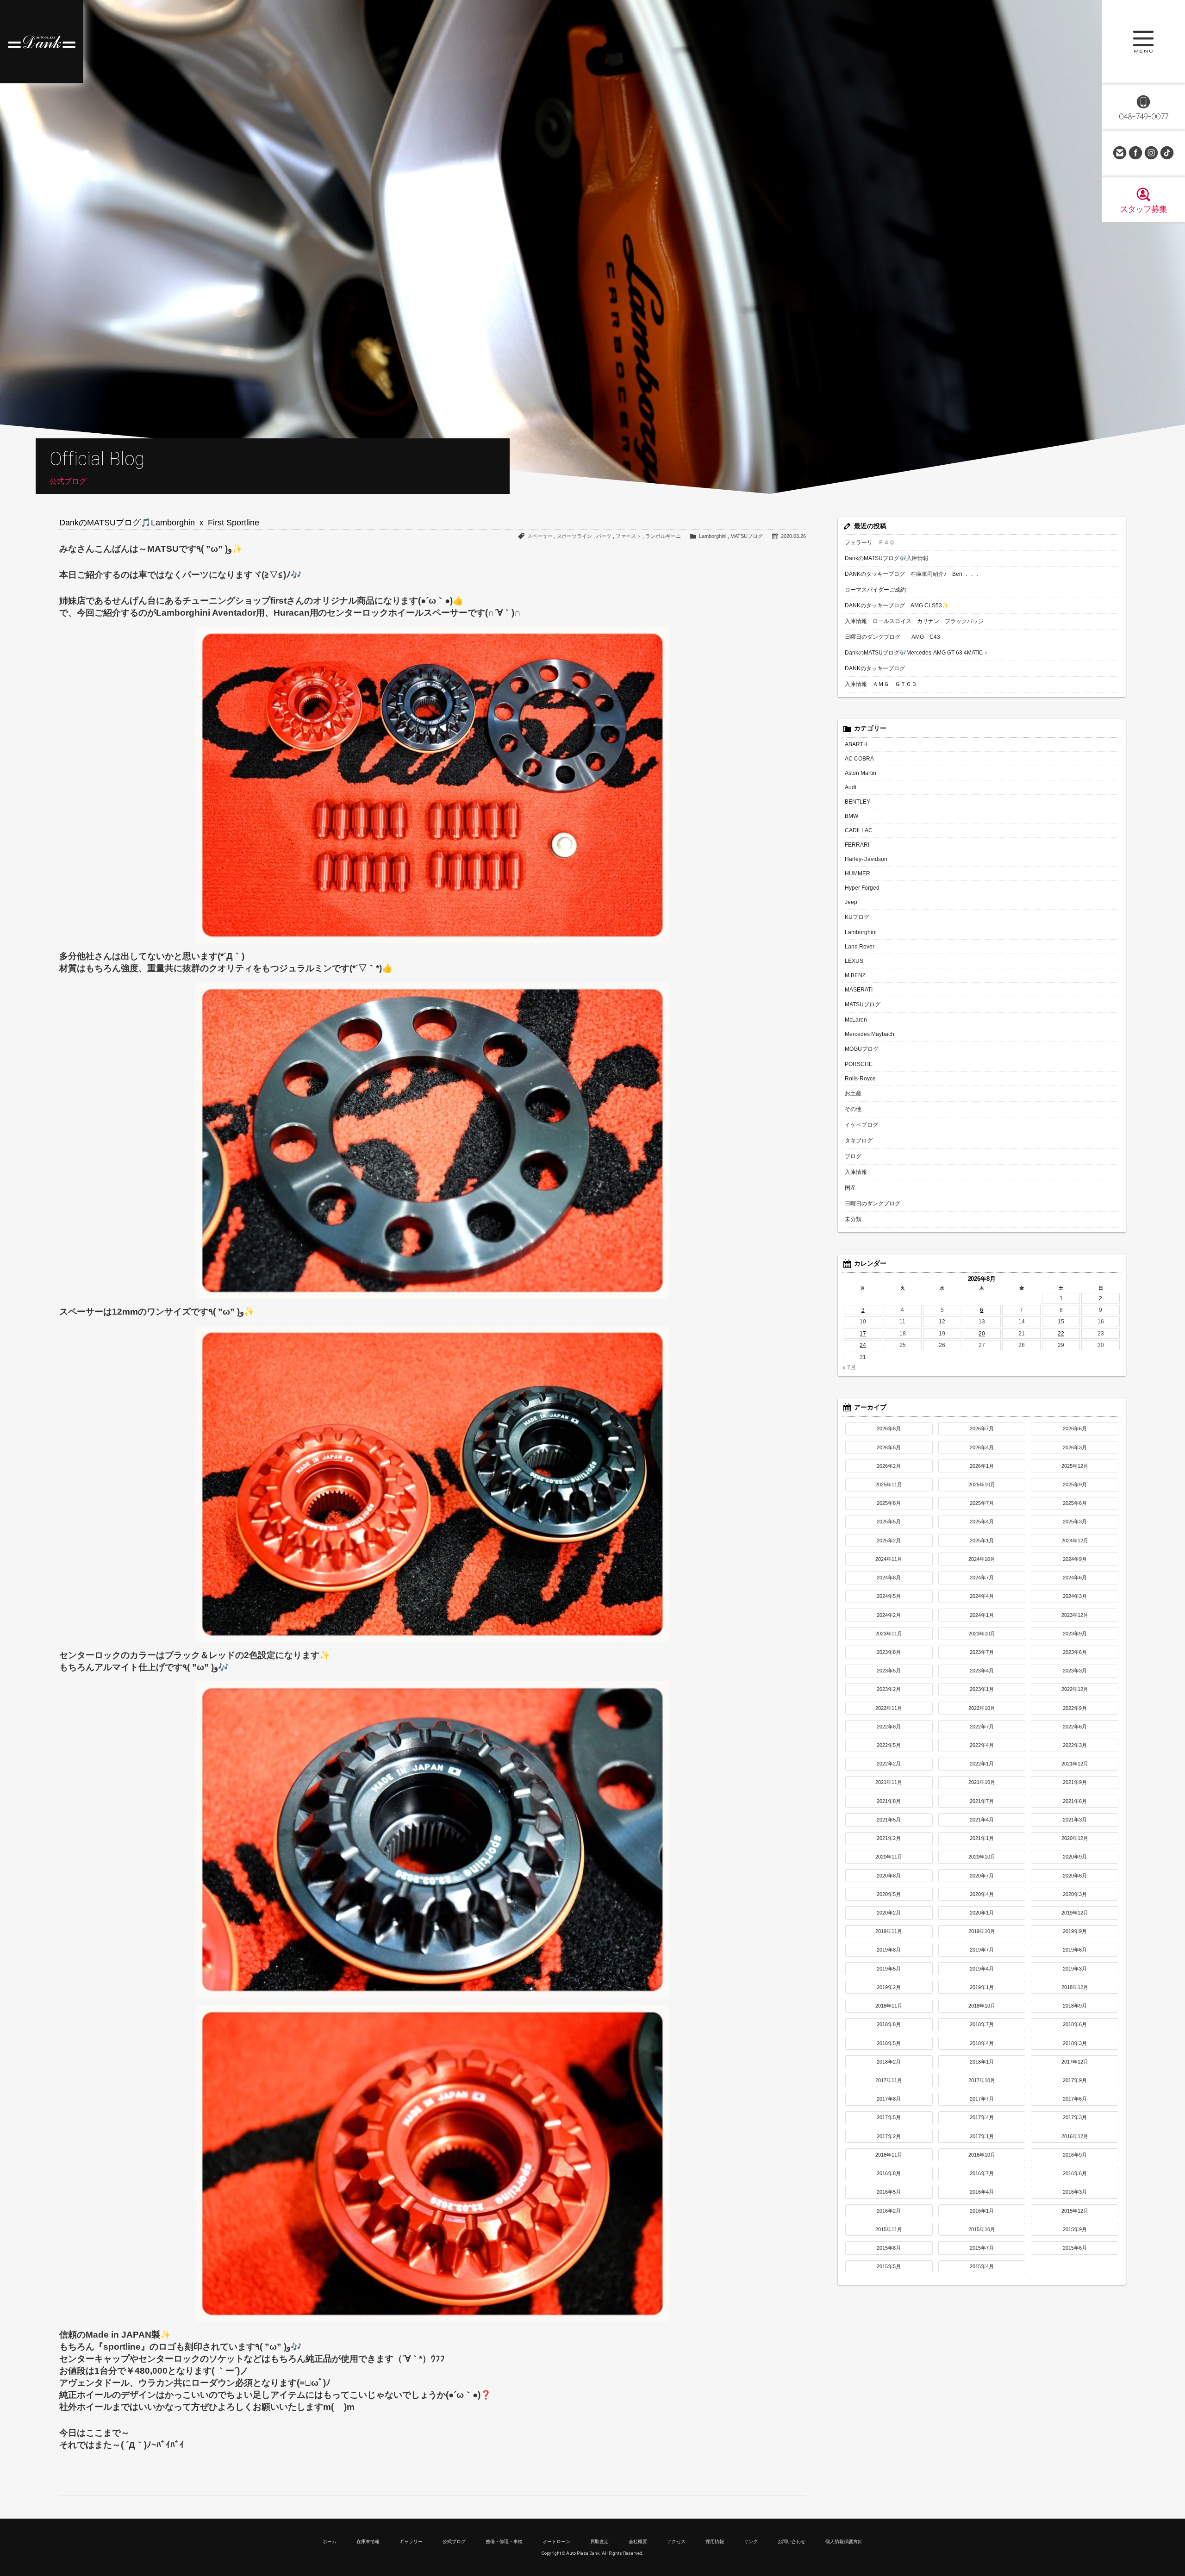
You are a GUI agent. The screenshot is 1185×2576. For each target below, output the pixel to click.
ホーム (330, 2542)
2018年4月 (982, 2043)
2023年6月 (1075, 1652)
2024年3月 (1075, 1596)
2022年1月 (982, 1764)
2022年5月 (889, 1745)
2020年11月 (889, 1857)
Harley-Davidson (866, 859)
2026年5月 (889, 1447)
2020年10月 (982, 1857)
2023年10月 (982, 1634)
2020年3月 (1075, 1894)
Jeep (851, 902)
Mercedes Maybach (870, 1034)
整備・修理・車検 (504, 2542)
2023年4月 (982, 1671)
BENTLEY (858, 802)
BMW (851, 816)
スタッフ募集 (1143, 209)
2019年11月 (889, 1931)
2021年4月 (982, 1820)
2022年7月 (982, 1727)
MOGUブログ (862, 1049)
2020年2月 (889, 1913)
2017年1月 (982, 2136)
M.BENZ (855, 975)
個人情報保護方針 (844, 2542)
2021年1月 (982, 1838)
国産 (850, 1188)
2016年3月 (1075, 2192)
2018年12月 (1075, 1987)
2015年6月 (1075, 2248)
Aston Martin (861, 773)
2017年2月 (889, 2136)
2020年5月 (889, 1894)
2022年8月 (889, 1727)
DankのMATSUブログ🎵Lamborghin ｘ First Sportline (159, 523)
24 (863, 1345)
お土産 (853, 1093)
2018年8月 (889, 2024)
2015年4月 (982, 2266)
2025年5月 (889, 1522)
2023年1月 (982, 1689)
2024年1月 (982, 1615)
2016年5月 (889, 2192)
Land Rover (860, 947)
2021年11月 (889, 1782)
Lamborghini (713, 536)
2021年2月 (889, 1838)
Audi (851, 787)
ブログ (853, 1156)
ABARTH (856, 744)
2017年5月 (889, 2117)
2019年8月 (889, 1950)
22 (1061, 1334)
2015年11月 (889, 2229)
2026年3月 (1075, 1447)
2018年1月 (982, 2062)
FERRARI (857, 845)
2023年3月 (1075, 1671)
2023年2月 (889, 1689)
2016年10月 (982, 2155)
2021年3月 (1075, 1820)
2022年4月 (982, 1745)
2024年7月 (982, 1578)
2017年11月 (889, 2080)
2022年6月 (1075, 1727)
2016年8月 (889, 2173)
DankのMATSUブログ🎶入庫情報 (887, 558)
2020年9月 (1075, 1857)
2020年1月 (982, 1913)
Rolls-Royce (860, 1079)
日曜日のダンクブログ (873, 1204)
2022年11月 (889, 1708)
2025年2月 (889, 1541)
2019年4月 (982, 1969)
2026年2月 (889, 1466)
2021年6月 (1075, 1801)
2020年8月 (889, 1876)
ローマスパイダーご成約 (875, 590)
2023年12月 (1075, 1615)
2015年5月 (889, 2266)
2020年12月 (1075, 1838)
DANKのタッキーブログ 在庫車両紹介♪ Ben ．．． (913, 574)
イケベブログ (861, 1125)
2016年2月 (889, 2211)
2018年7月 (982, 2024)
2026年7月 (982, 1428)
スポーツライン (575, 536)
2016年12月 (1075, 2136)
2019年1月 (982, 1987)
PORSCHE (859, 1064)
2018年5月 (889, 2043)
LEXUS (854, 961)
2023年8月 (889, 1652)
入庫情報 (856, 1172)
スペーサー (540, 536)
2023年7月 (982, 1652)
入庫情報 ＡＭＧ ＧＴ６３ (881, 684)
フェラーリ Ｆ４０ (870, 543)
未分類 (853, 1219)
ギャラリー (411, 2542)
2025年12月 (1075, 1466)
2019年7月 (982, 1950)
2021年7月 (982, 1801)
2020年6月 (1075, 1876)
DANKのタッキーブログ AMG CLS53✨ (897, 605)
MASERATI (859, 990)
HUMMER (858, 873)
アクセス (676, 2542)
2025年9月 (1075, 1484)
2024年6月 (1075, 1578)
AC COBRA (859, 759)
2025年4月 (982, 1522)
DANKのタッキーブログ (875, 668)
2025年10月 (982, 1484)
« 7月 (849, 1367)
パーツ (604, 536)
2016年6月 (1075, 2173)
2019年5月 (889, 1969)
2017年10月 (982, 2080)
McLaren (856, 1020)
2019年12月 (1075, 1913)
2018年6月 (1075, 2024)
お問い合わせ (1120, 153)
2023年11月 (889, 1634)
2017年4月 (982, 2117)
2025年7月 (982, 1503)
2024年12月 (1075, 1541)
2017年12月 (1075, 2062)
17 (863, 1334)
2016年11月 (889, 2155)
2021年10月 (982, 1782)
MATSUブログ (747, 536)
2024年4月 (982, 1596)
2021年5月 (889, 1820)
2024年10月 (982, 1559)
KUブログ (857, 917)
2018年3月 (1075, 2043)
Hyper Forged (862, 888)
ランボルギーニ (663, 536)
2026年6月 (1075, 1428)
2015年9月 (1075, 2229)
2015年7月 (982, 2248)
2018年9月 (1075, 2006)
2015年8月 (889, 2248)
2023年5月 (889, 1671)
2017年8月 (889, 2099)
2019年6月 (1075, 1950)
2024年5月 (889, 1596)
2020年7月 (982, 1876)
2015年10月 (982, 2229)
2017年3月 (1075, 2117)
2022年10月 (982, 1708)
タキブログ (859, 1141)
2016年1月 (982, 2211)
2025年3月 (1075, 1522)
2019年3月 (1075, 1969)
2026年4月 (982, 1447)
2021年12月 (1075, 1764)
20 (982, 1334)
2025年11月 (889, 1484)
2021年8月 (889, 1801)
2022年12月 (1075, 1689)
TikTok (1167, 153)
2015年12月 (1075, 2211)
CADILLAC (859, 830)
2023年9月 (1075, 1634)
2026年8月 (889, 1428)
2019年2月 (889, 1987)
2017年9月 (1075, 2080)
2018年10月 (982, 2006)
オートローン (556, 2542)
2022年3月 (1075, 1745)
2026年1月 (982, 1466)
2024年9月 (1075, 1559)
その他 (853, 1109)
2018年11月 (889, 2006)
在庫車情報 (368, 2542)
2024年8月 (889, 1578)
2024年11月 (889, 1559)
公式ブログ (454, 2542)
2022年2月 (889, 1764)
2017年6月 (1075, 2099)
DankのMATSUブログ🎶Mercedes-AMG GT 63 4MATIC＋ (917, 653)
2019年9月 (1075, 1931)
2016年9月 (1075, 2155)
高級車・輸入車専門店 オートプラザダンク (42, 42)
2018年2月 (889, 2062)
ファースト (628, 536)
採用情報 (715, 2542)
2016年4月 (982, 2192)
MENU (1143, 42)
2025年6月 (1075, 1503)
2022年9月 (1075, 1708)
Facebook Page (1135, 153)
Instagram (1151, 153)
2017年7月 (982, 2099)
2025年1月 (982, 1541)
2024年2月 (889, 1615)
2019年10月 (982, 1931)
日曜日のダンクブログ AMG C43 (892, 637)
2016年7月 (982, 2173)
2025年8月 (889, 1503)
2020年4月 (982, 1894)
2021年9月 (1075, 1782)
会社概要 (638, 2542)
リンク (751, 2542)
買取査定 (599, 2542)
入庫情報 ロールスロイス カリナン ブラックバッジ (914, 621)
